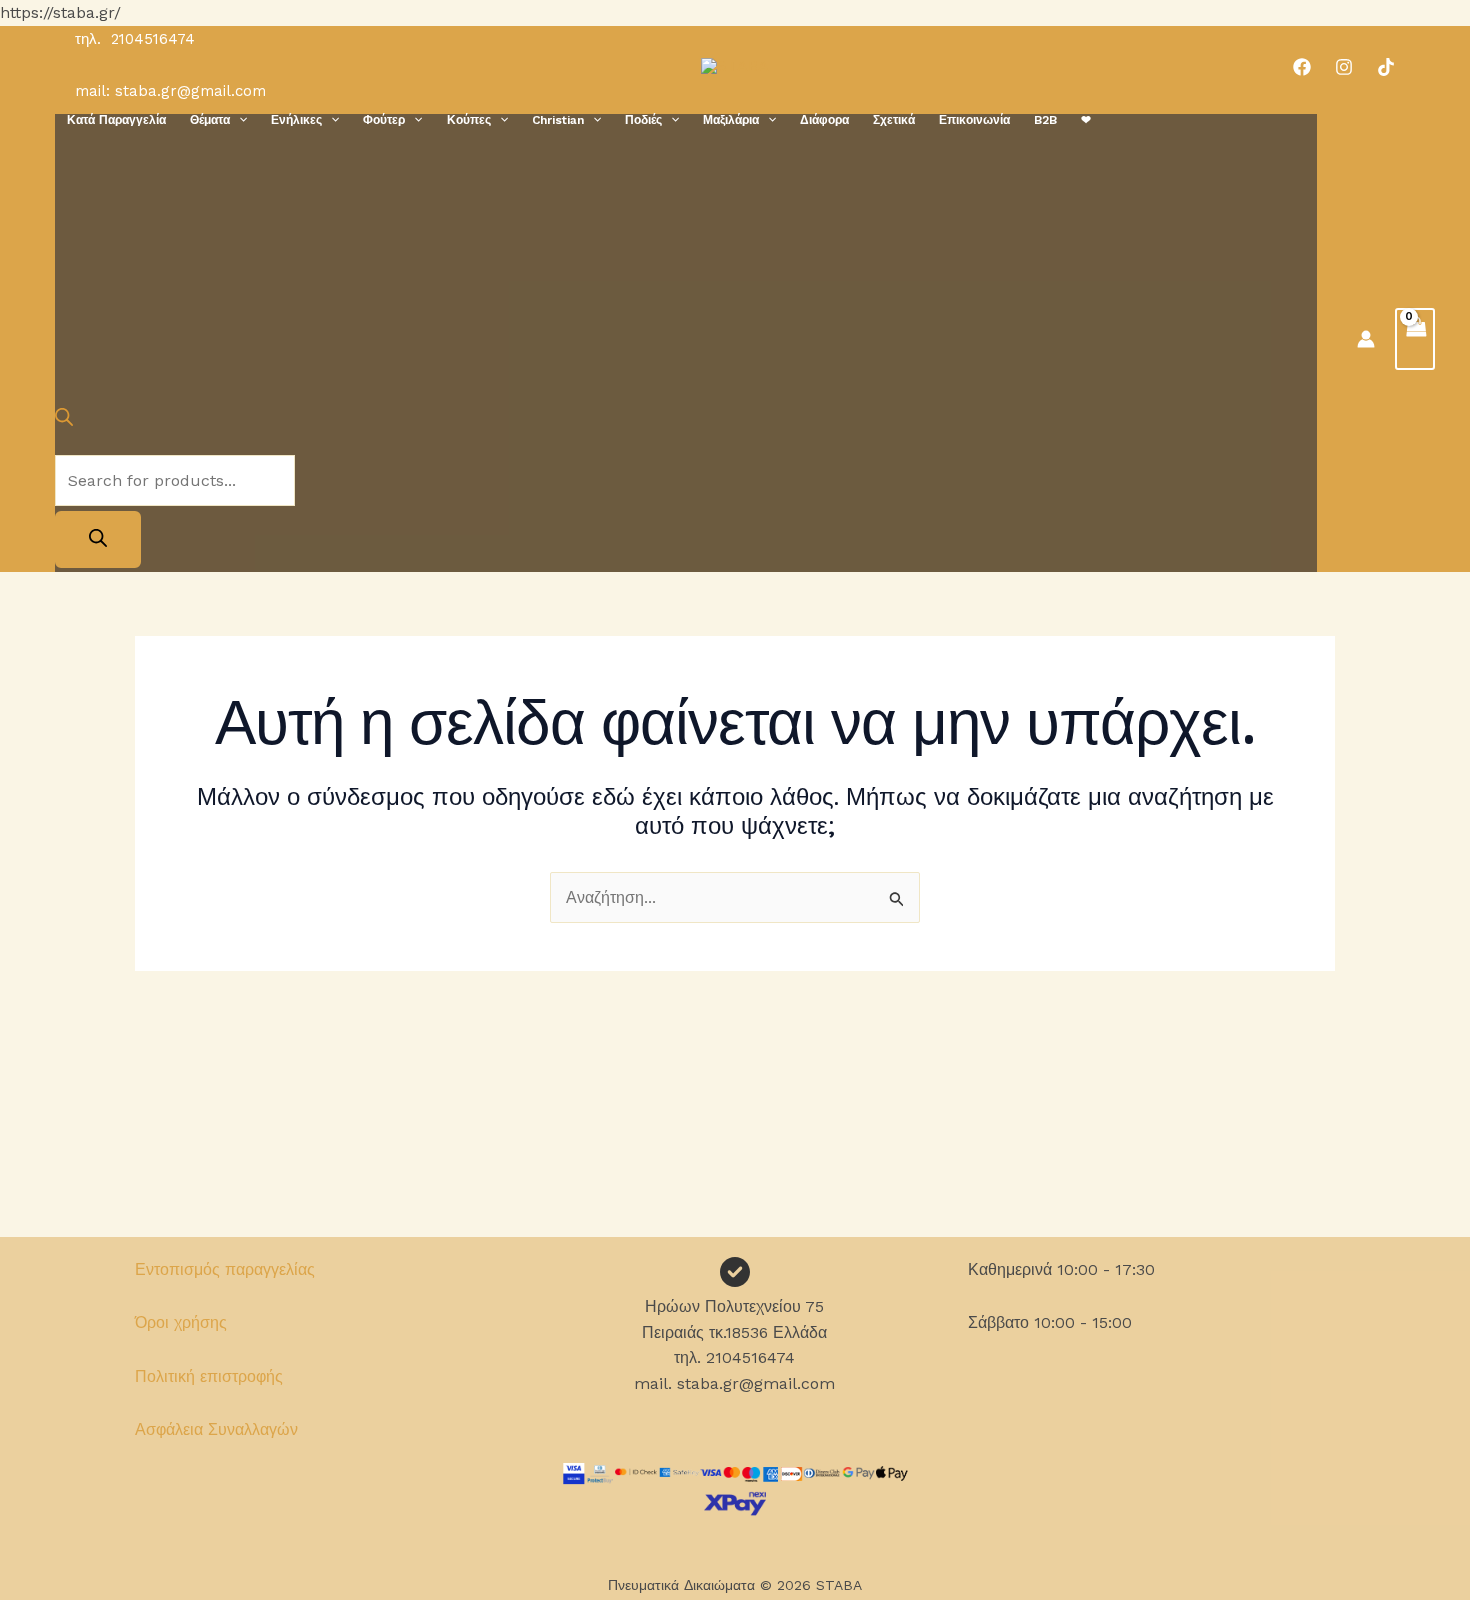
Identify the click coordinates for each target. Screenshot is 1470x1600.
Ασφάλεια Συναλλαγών (216, 1429)
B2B (1045, 120)
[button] (238, 120)
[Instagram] (1344, 67)
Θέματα (210, 120)
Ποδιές (643, 120)
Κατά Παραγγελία (116, 120)
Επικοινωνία (974, 120)
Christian (558, 120)
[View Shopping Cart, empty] (1415, 339)
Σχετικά (894, 120)
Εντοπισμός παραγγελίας (225, 1269)
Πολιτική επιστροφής (209, 1376)
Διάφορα (824, 120)
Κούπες (469, 120)
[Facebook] (1302, 67)
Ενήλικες (296, 120)
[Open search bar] (64, 420)
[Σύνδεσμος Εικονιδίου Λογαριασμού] (1366, 339)
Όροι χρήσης (181, 1322)
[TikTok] (1386, 67)
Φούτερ (384, 120)
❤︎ (1086, 120)
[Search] (98, 539)
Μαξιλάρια (731, 120)
